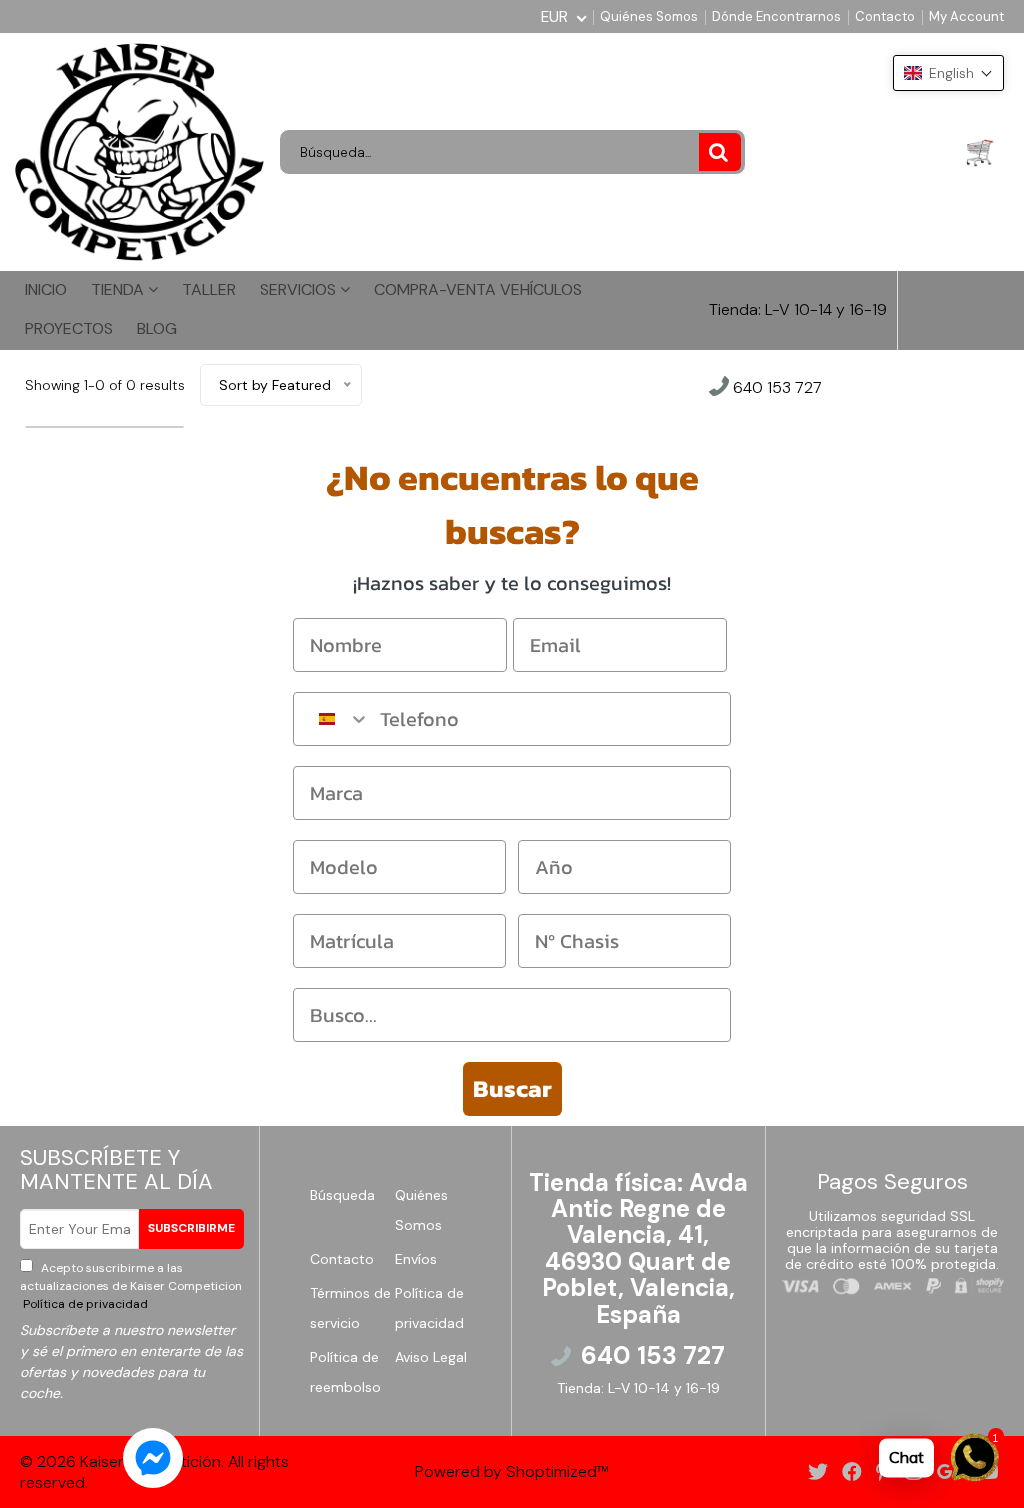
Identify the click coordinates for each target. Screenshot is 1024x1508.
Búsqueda (342, 1195)
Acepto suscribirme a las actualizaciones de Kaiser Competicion (131, 1286)
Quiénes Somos (649, 17)
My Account (966, 17)
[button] (948, 73)
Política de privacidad (84, 1304)
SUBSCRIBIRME (191, 1228)
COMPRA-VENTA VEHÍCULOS (478, 289)
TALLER (209, 289)
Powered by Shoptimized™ (512, 1471)
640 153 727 (775, 388)
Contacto (885, 17)
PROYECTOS (69, 328)
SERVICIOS (300, 289)
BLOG (157, 328)
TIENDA (119, 289)
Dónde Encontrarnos (776, 17)
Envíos (416, 1259)
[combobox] (332, 719)
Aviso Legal (431, 1357)
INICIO (46, 289)
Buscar (512, 1088)
